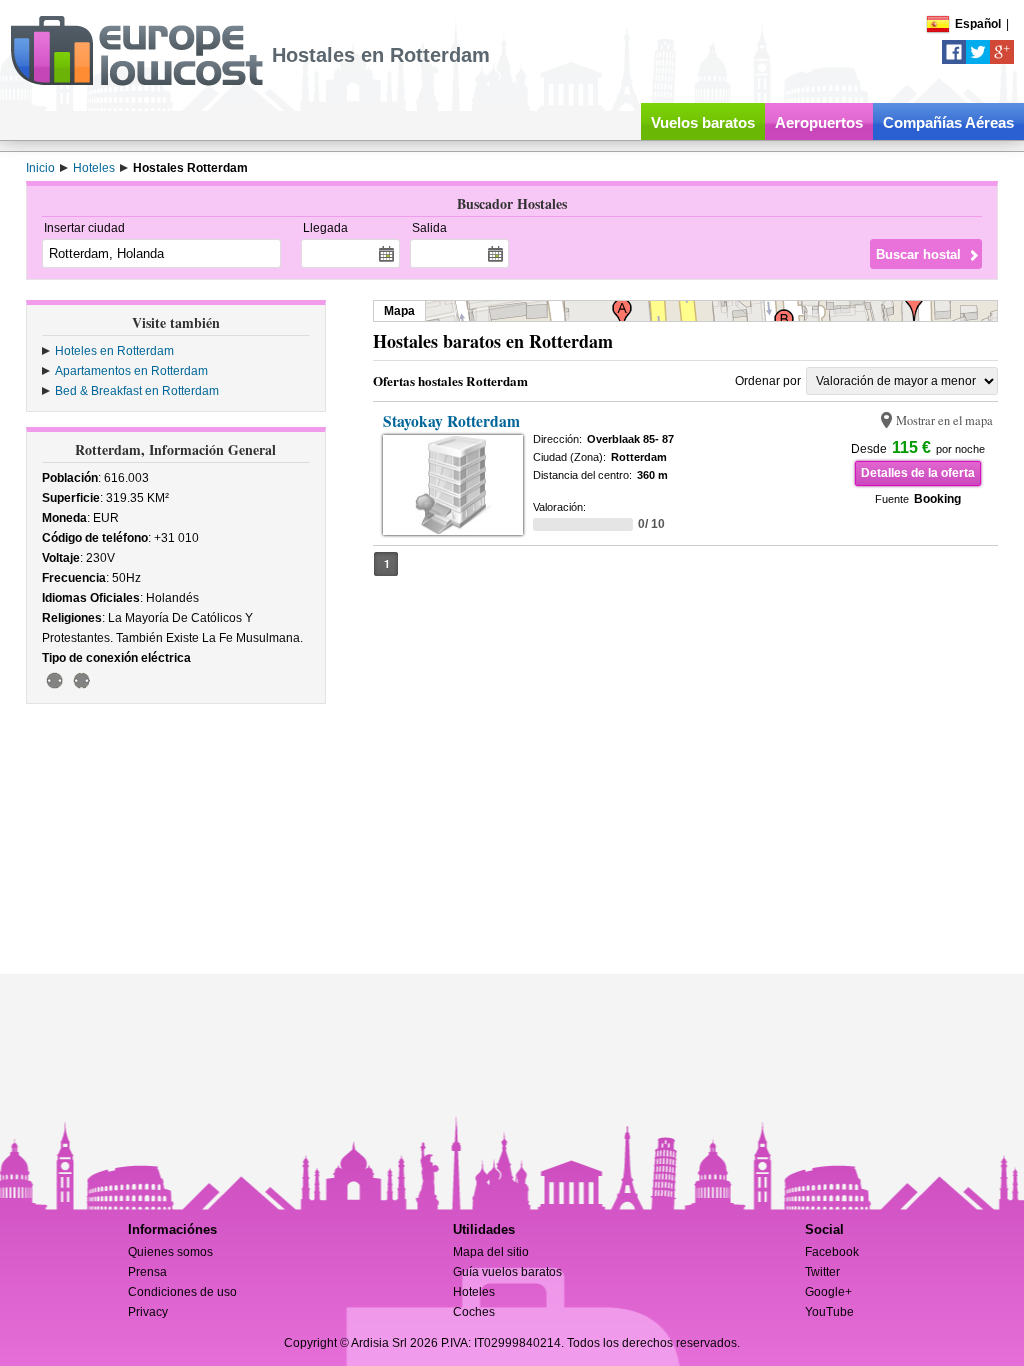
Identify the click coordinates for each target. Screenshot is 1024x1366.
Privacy (148, 1312)
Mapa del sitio (491, 1252)
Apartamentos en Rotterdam (131, 371)
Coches (474, 1312)
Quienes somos (170, 1252)
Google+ (828, 1292)
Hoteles (474, 1292)
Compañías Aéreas (948, 122)
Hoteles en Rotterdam (114, 351)
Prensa (147, 1272)
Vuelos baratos (703, 122)
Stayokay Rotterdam (451, 421)
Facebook (832, 1252)
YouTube (829, 1312)
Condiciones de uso (182, 1292)
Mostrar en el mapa (944, 420)
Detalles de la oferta (918, 473)
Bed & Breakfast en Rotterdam (137, 391)
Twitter (822, 1272)
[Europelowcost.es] (136, 82)
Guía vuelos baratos (507, 1272)
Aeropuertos (819, 122)
